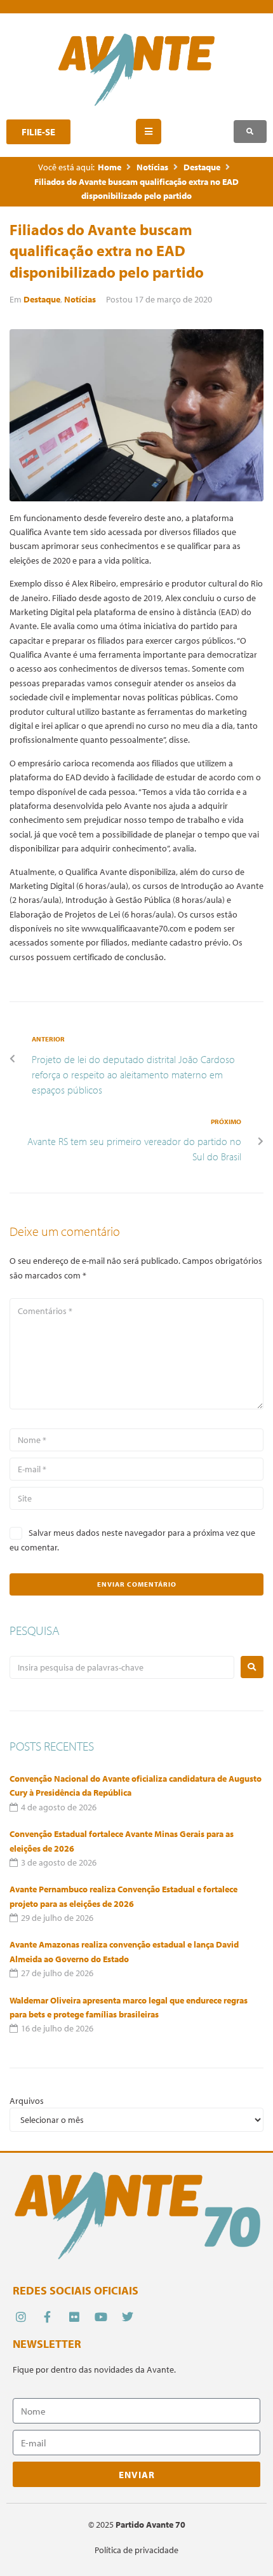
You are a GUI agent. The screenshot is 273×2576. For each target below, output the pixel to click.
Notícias (152, 167)
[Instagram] (21, 2317)
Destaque (202, 167)
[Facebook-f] (47, 2317)
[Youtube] (101, 2317)
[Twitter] (128, 2317)
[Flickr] (74, 2317)
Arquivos (27, 2101)
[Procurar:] (122, 1667)
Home (110, 167)
